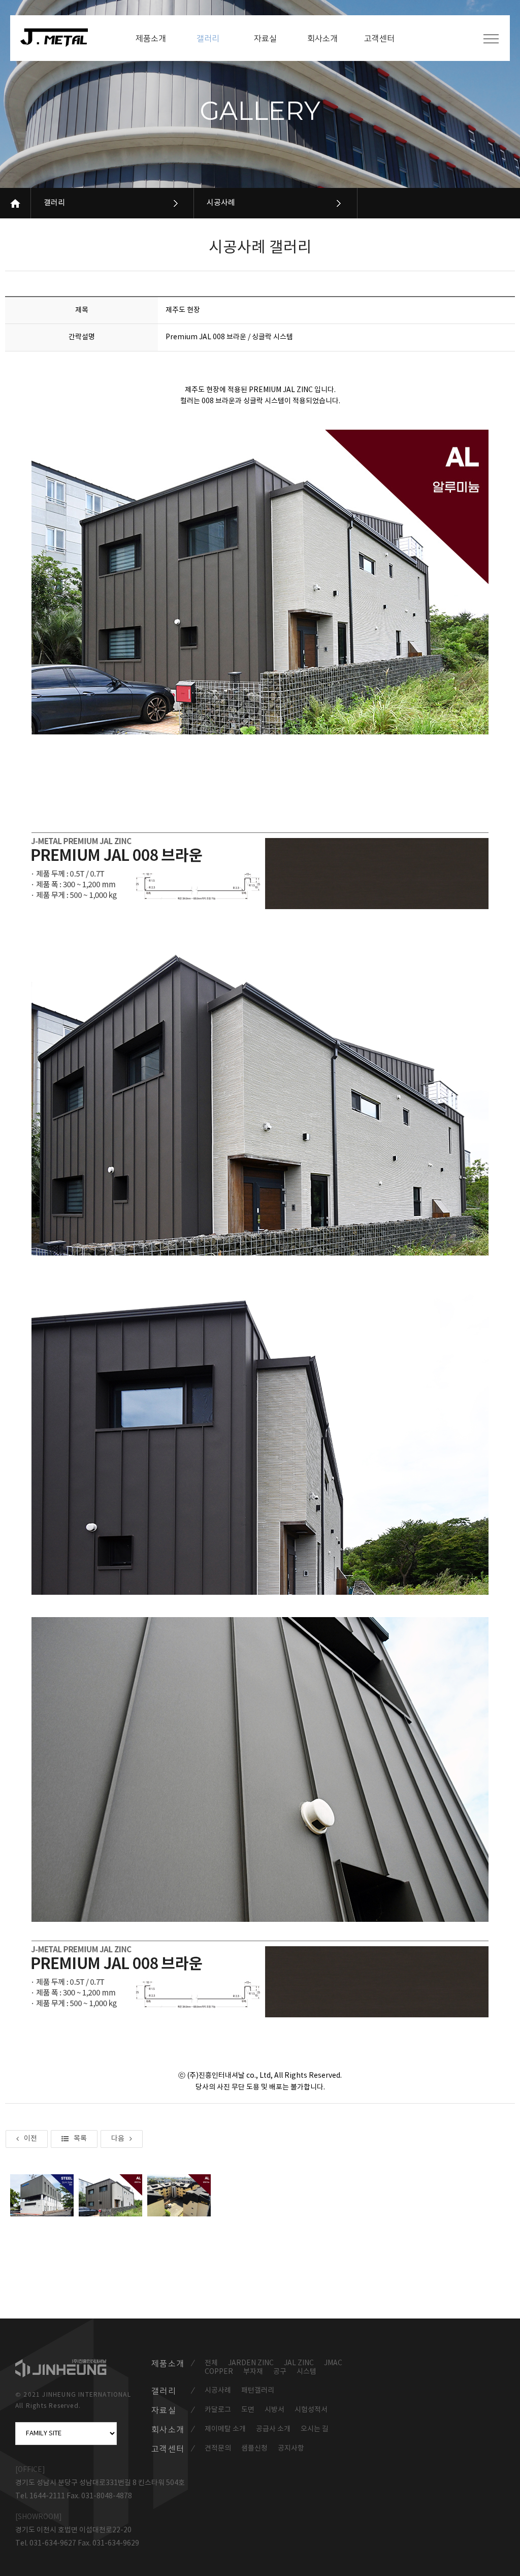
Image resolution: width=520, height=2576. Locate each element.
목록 (80, 2139)
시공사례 (221, 203)
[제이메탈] (59, 38)
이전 (30, 2139)
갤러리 (54, 203)
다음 (118, 2139)
